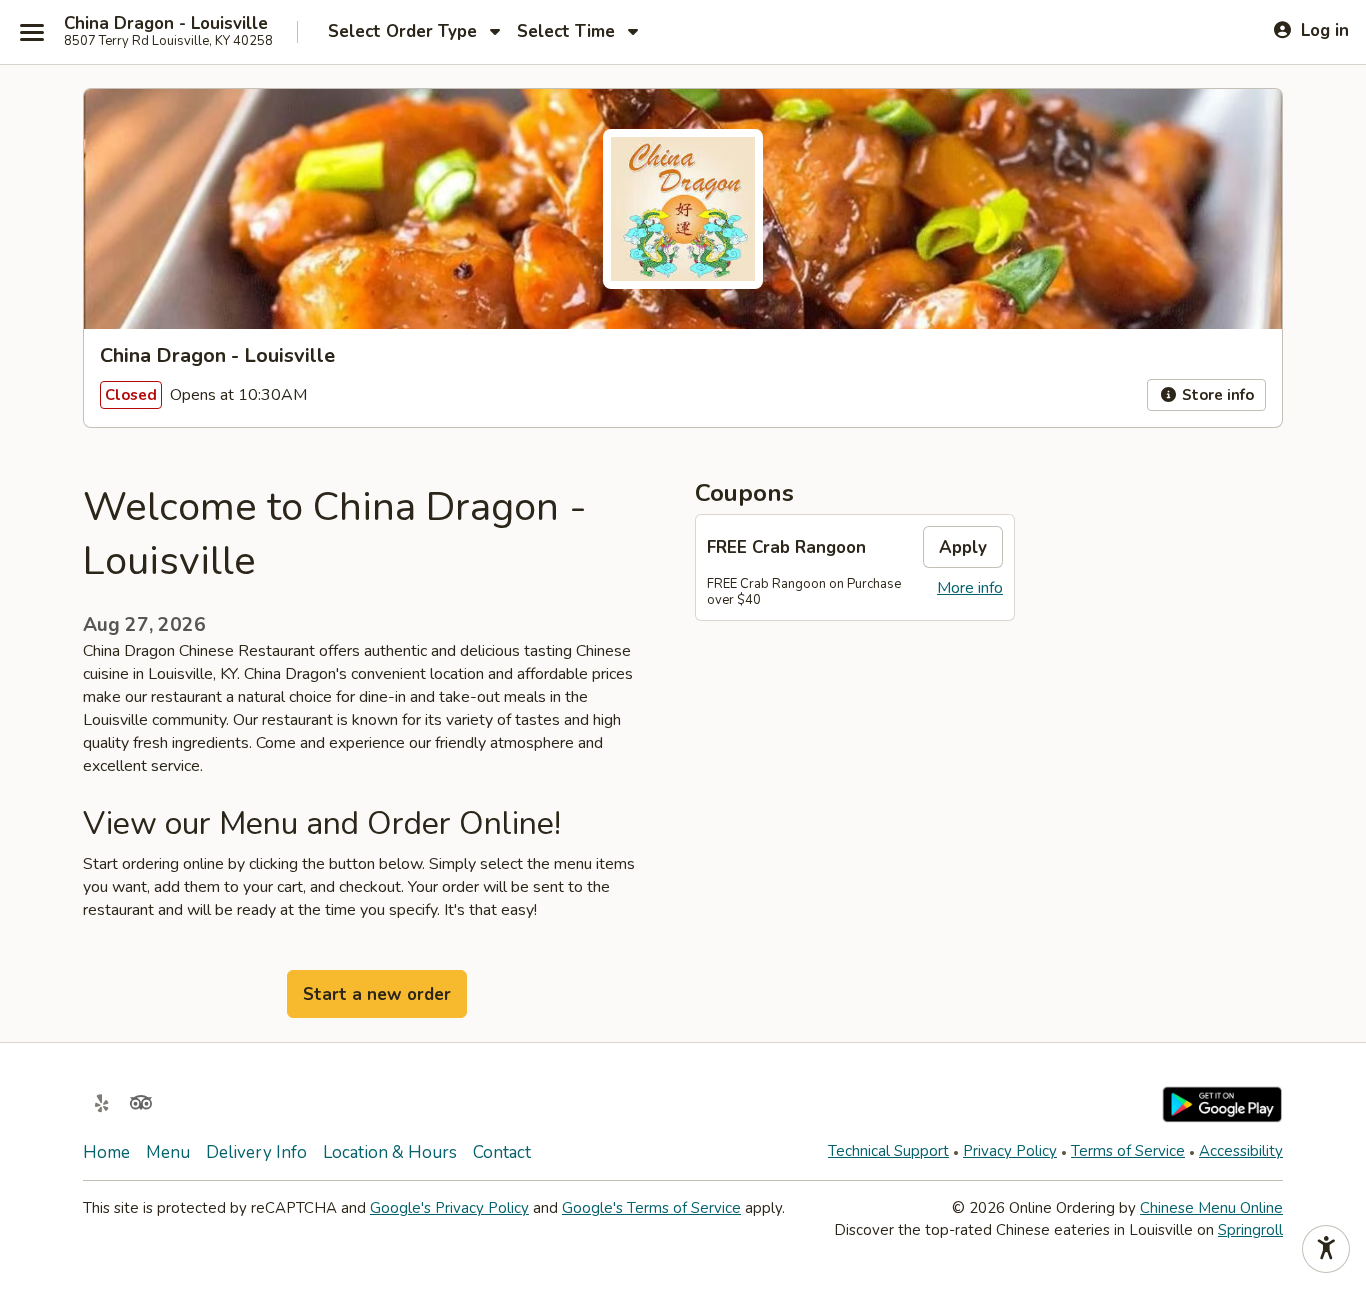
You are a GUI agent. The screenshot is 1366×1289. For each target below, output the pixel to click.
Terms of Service (1128, 1151)
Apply (963, 547)
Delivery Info (256, 1152)
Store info (1216, 395)
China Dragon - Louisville (166, 24)
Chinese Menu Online (1211, 1208)
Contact (502, 1152)
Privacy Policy (1010, 1151)
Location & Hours (390, 1152)
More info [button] (970, 588)
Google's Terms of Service (651, 1208)
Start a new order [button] (377, 994)
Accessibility (1241, 1151)
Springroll (1250, 1230)
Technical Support (888, 1151)
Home (106, 1152)
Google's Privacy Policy (449, 1208)
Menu (168, 1152)
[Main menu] (32, 32)
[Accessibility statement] (1326, 1249)
